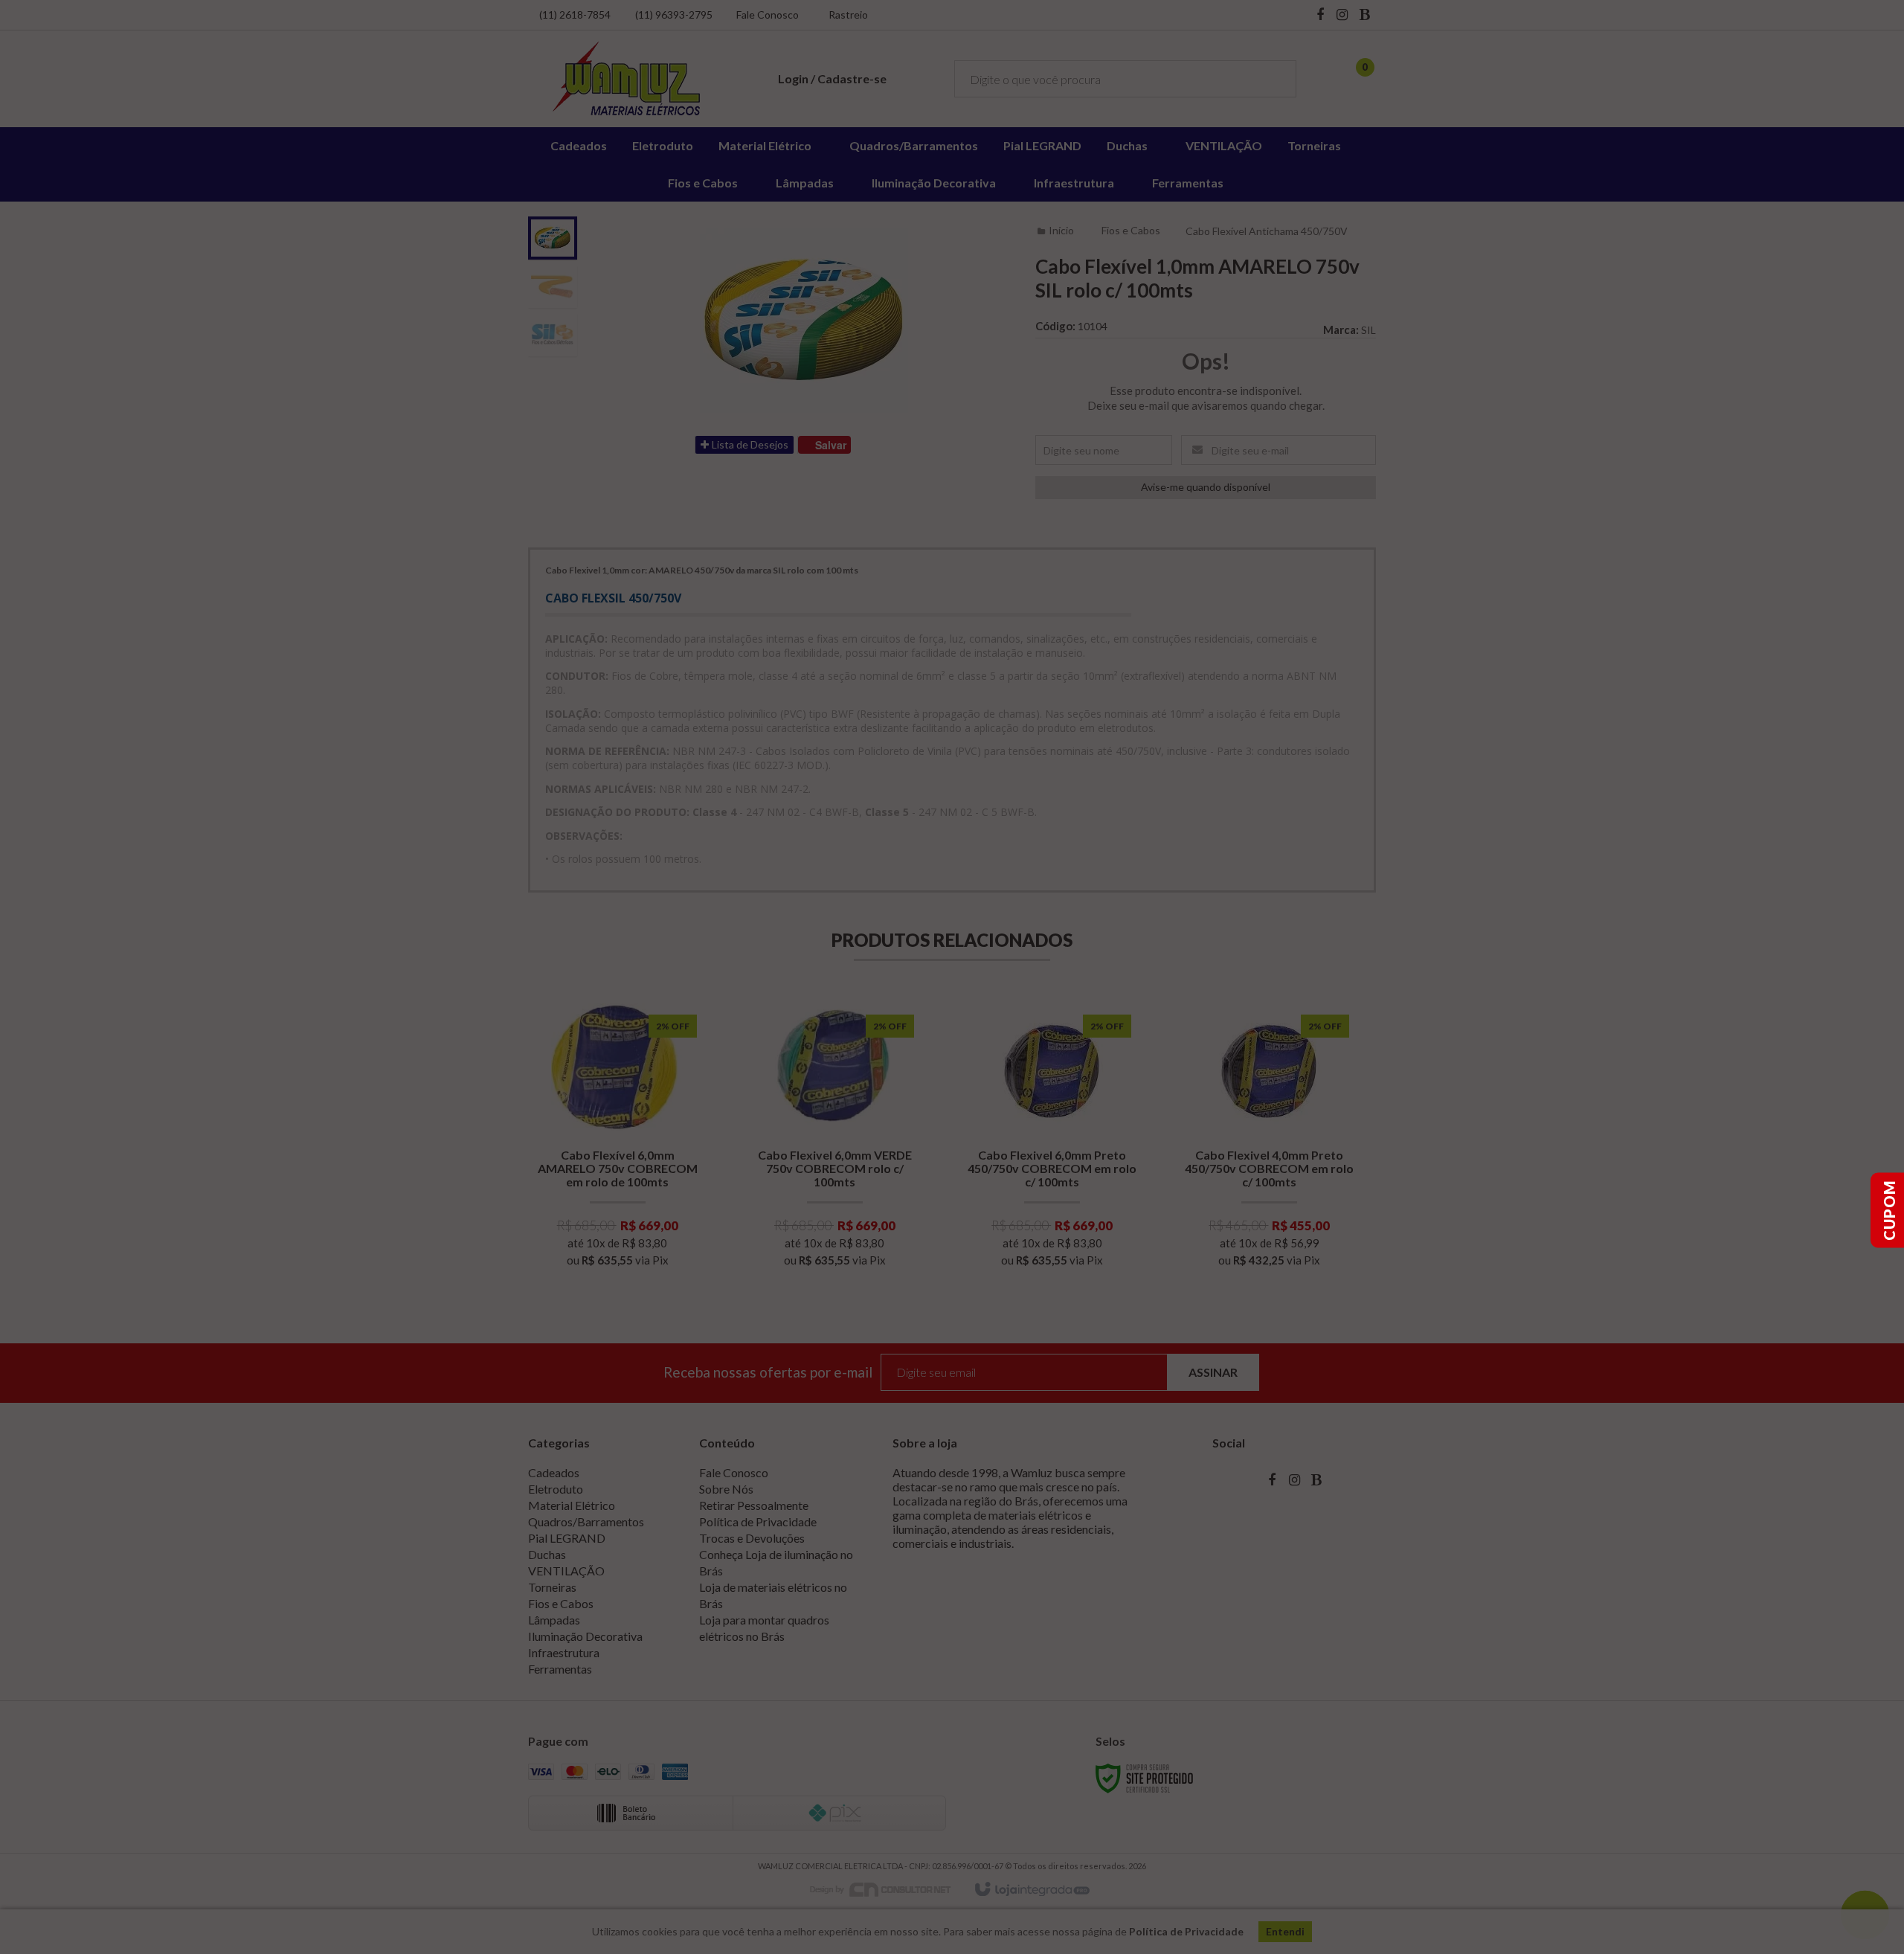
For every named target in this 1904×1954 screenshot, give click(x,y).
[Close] (1064, 905)
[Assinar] (1025, 1008)
